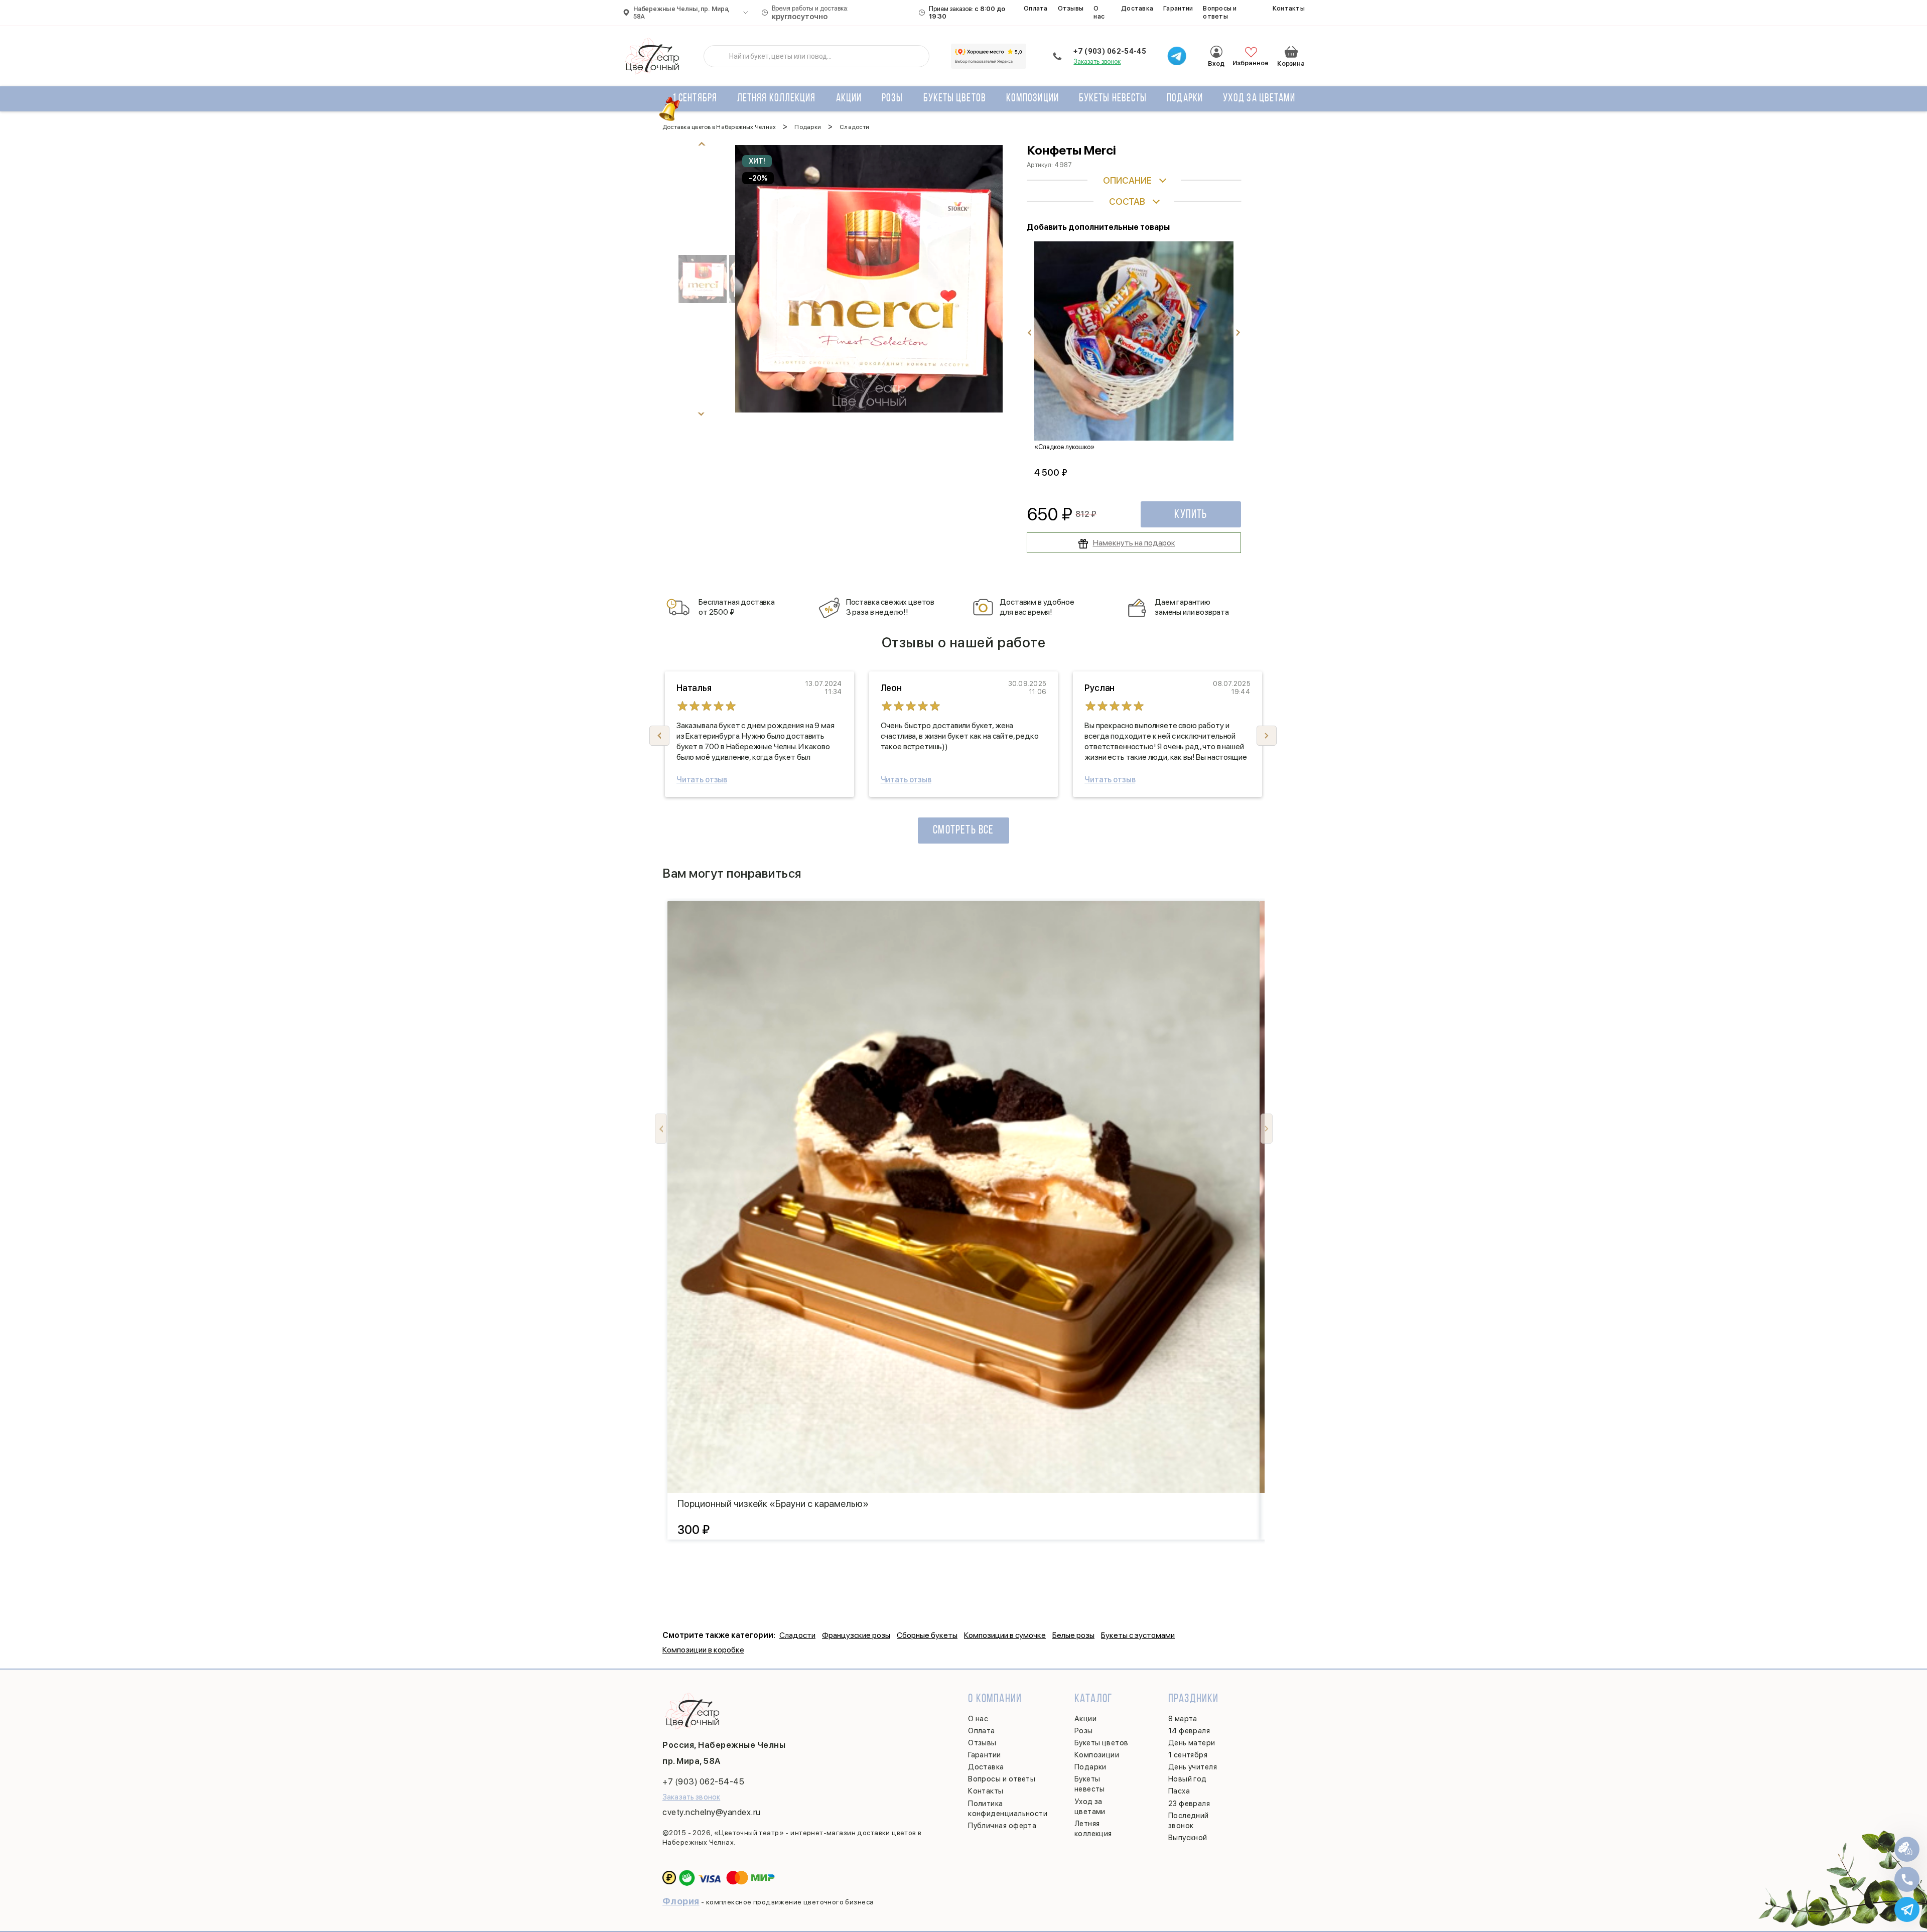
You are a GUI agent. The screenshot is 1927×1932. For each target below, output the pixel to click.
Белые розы (1073, 1635)
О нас (1099, 12)
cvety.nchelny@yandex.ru (712, 1812)
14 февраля (1189, 1731)
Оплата (1036, 8)
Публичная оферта (1002, 1826)
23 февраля (1189, 1804)
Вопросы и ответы (1220, 12)
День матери (1192, 1743)
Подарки (1185, 99)
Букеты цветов (955, 99)
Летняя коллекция (777, 99)
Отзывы (1071, 8)
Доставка (1137, 8)
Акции (849, 99)
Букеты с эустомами (1138, 1635)
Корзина (1291, 52)
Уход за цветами (1259, 99)
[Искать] (719, 56)
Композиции (1033, 99)
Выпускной (1188, 1838)
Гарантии (1178, 8)
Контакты (1289, 8)
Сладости (797, 1635)
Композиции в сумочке (1005, 1635)
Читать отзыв (702, 780)
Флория (681, 1901)
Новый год (1188, 1779)
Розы (892, 99)
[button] (1267, 736)
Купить (1191, 515)
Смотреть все (963, 831)
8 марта (1183, 1719)
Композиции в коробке (703, 1650)
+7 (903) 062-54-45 (1110, 51)
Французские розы (856, 1635)
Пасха (1179, 1791)
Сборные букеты (927, 1635)
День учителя (1193, 1767)
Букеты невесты (1113, 99)
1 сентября (695, 99)
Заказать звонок (1097, 61)
